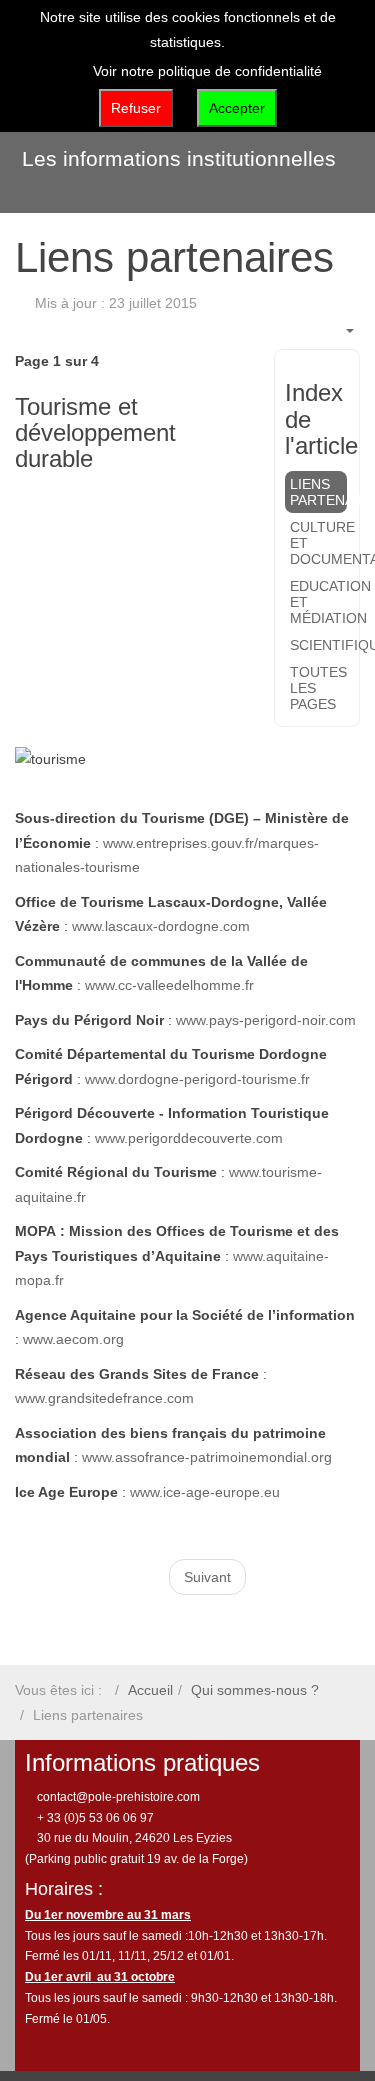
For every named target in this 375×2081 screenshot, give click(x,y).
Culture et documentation (318, 543)
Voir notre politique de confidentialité (207, 71)
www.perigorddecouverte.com (189, 1138)
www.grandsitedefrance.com (104, 1398)
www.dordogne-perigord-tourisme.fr (197, 1079)
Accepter (237, 108)
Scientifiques (318, 645)
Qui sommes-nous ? (255, 1690)
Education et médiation (318, 602)
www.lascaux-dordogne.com (161, 926)
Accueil (150, 1690)
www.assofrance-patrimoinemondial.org (207, 1457)
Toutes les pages (318, 688)
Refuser (136, 108)
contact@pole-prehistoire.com (117, 1797)
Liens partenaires (318, 492)
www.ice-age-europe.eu (205, 1492)
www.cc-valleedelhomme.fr (169, 985)
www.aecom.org (73, 1339)
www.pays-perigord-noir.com (266, 1020)
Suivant (207, 1577)
